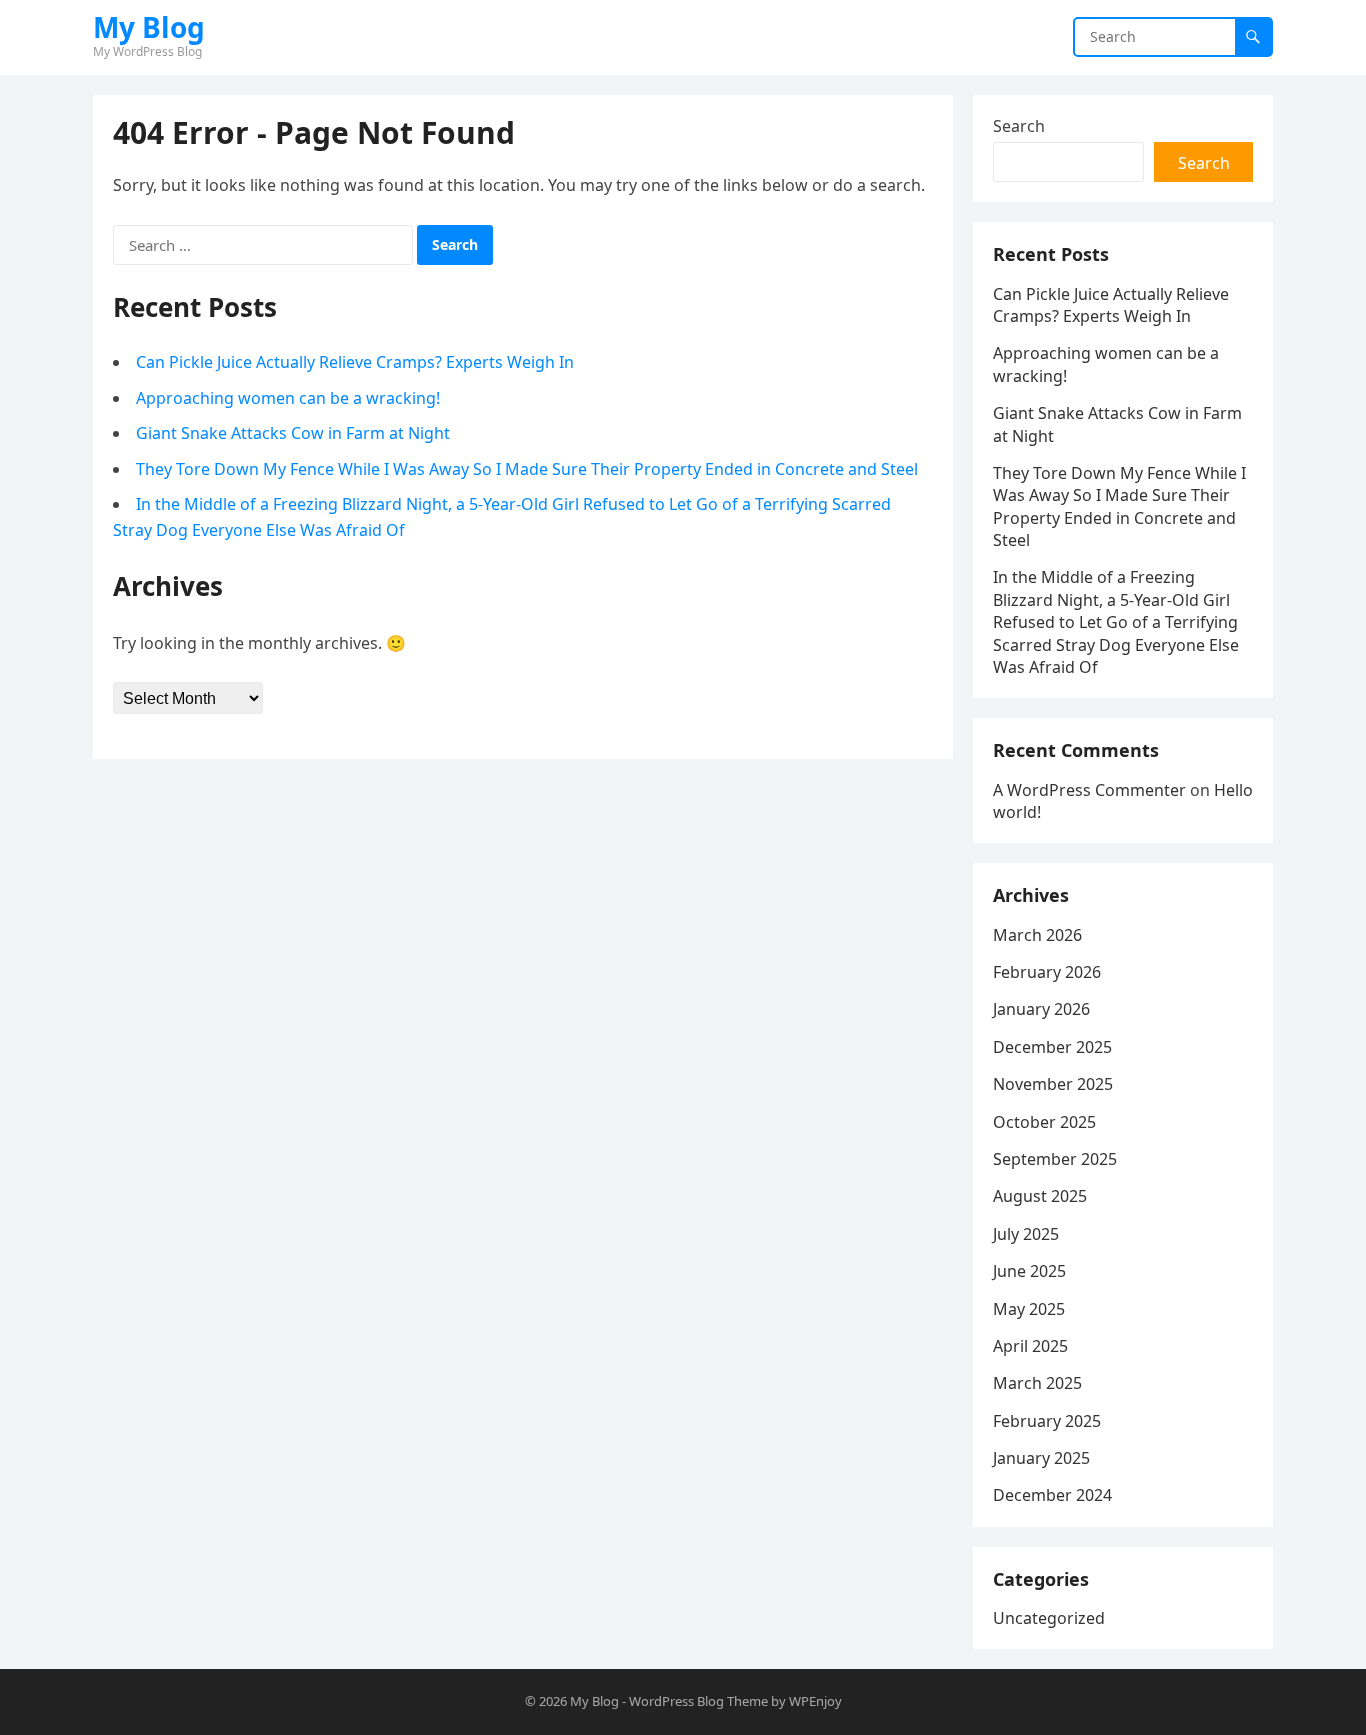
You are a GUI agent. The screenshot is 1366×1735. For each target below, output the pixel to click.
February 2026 (1047, 972)
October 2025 (1044, 1122)
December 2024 (1052, 1495)
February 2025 (1047, 1421)
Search (1019, 126)
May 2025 (1029, 1309)
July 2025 (1026, 1234)
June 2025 (1029, 1271)
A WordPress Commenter (1089, 790)
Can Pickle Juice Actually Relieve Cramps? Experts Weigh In (355, 362)
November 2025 (1053, 1084)
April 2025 (1030, 1346)
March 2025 (1037, 1383)
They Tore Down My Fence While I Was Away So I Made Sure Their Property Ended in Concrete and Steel (527, 469)
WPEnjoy (815, 1701)
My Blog (149, 27)
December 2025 (1052, 1047)
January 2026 (1041, 1009)
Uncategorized (1049, 1618)
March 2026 (1037, 935)
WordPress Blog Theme (698, 1701)
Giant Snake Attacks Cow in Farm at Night (293, 433)
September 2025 (1055, 1159)
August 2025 (1040, 1196)
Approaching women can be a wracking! (288, 398)
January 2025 (1041, 1458)
